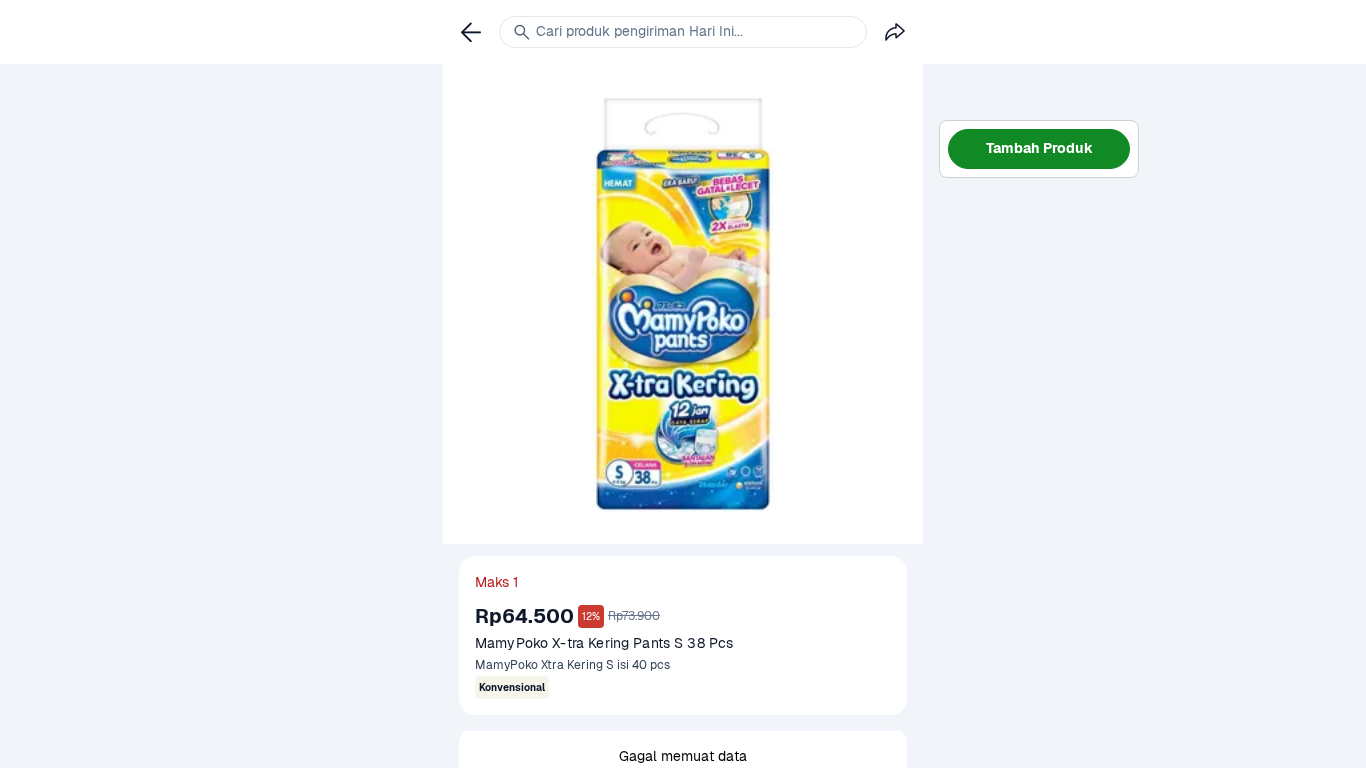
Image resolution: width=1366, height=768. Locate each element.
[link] (471, 32)
